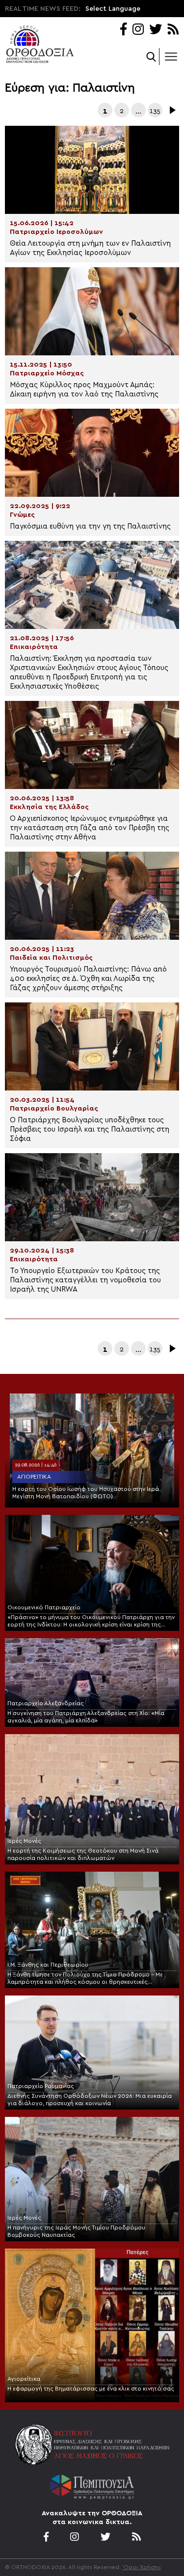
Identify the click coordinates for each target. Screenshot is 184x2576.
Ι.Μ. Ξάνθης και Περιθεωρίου (48, 1965)
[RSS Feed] (173, 30)
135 (155, 111)
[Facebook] (123, 30)
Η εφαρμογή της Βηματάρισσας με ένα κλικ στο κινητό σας (91, 2389)
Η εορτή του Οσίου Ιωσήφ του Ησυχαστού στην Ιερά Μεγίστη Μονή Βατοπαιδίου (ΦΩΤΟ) (86, 1493)
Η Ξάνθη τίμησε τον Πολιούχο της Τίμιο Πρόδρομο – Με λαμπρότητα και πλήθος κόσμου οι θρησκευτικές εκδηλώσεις (85, 1979)
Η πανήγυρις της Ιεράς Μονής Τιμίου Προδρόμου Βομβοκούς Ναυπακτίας (76, 2231)
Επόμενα (172, 110)
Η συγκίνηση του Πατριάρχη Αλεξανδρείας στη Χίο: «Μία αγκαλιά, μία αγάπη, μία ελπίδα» (86, 1717)
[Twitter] (156, 30)
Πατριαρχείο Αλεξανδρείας (46, 1703)
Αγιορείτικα (34, 1477)
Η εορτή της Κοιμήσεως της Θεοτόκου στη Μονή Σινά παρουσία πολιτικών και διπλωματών (83, 1854)
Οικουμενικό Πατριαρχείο (44, 1607)
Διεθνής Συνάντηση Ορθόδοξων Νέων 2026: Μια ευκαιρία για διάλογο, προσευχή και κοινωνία (90, 2100)
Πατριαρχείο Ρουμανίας (41, 2086)
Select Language (113, 9)
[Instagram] (138, 30)
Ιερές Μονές (24, 1841)
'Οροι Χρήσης (142, 2567)
